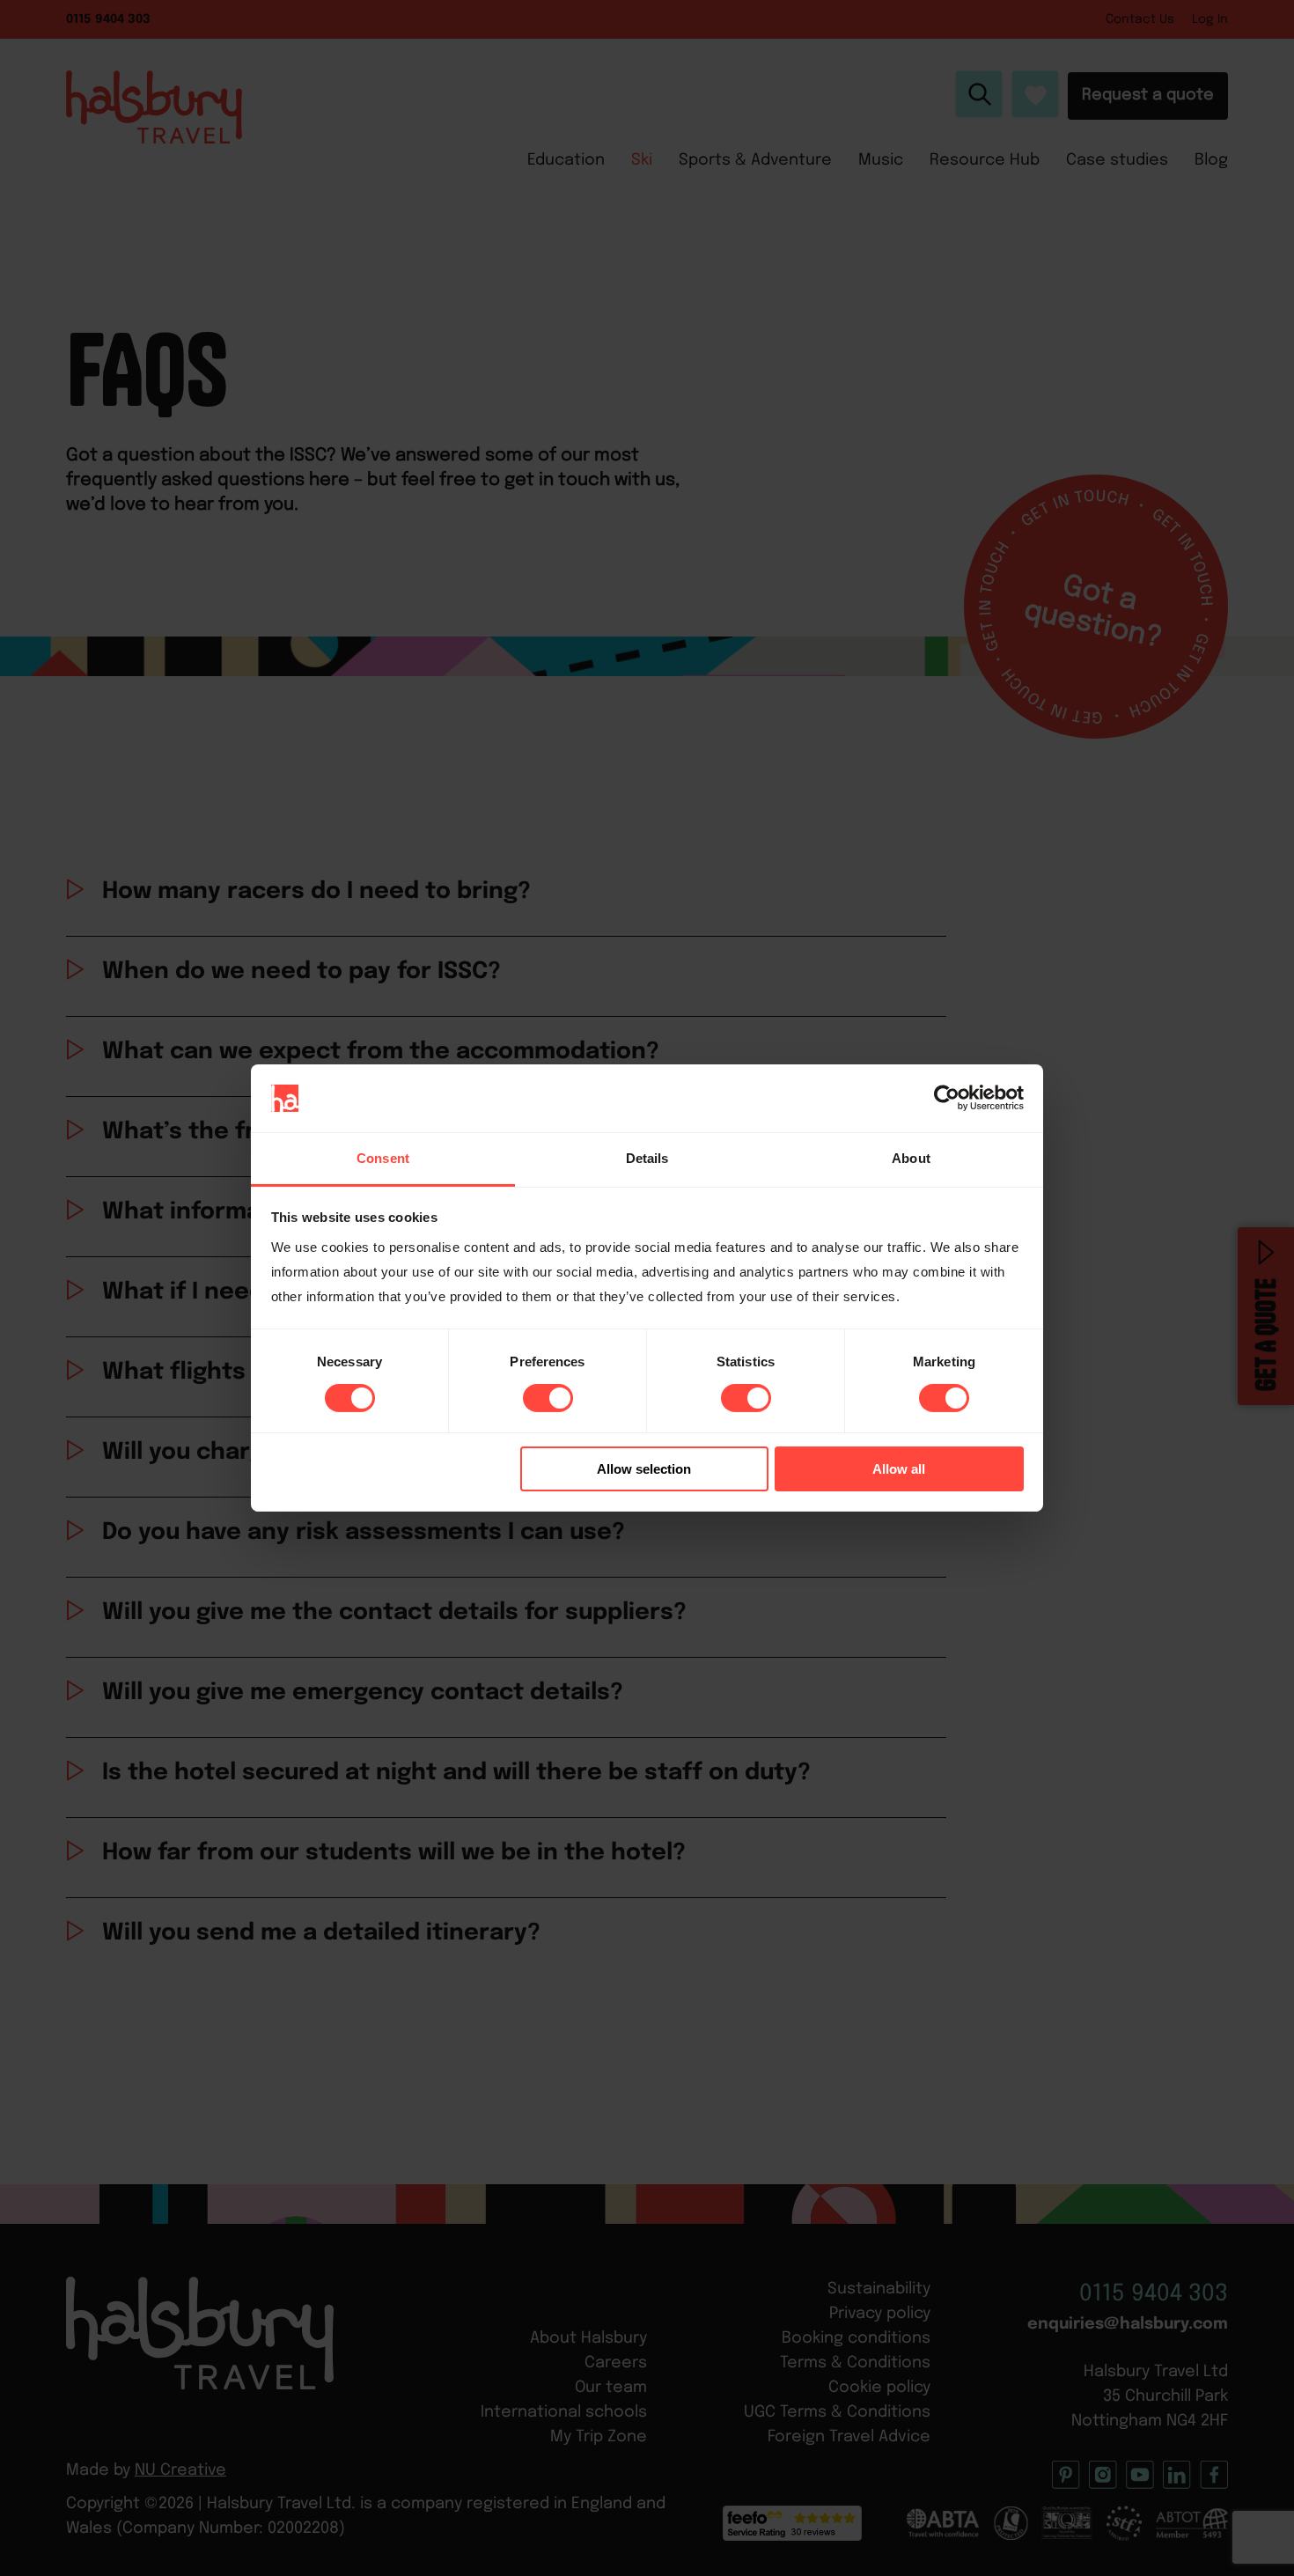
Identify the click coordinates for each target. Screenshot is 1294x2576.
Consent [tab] (383, 1158)
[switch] (548, 1398)
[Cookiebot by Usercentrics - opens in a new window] (947, 1098)
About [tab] (911, 1158)
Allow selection (644, 1469)
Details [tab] (647, 1158)
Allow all (899, 1469)
